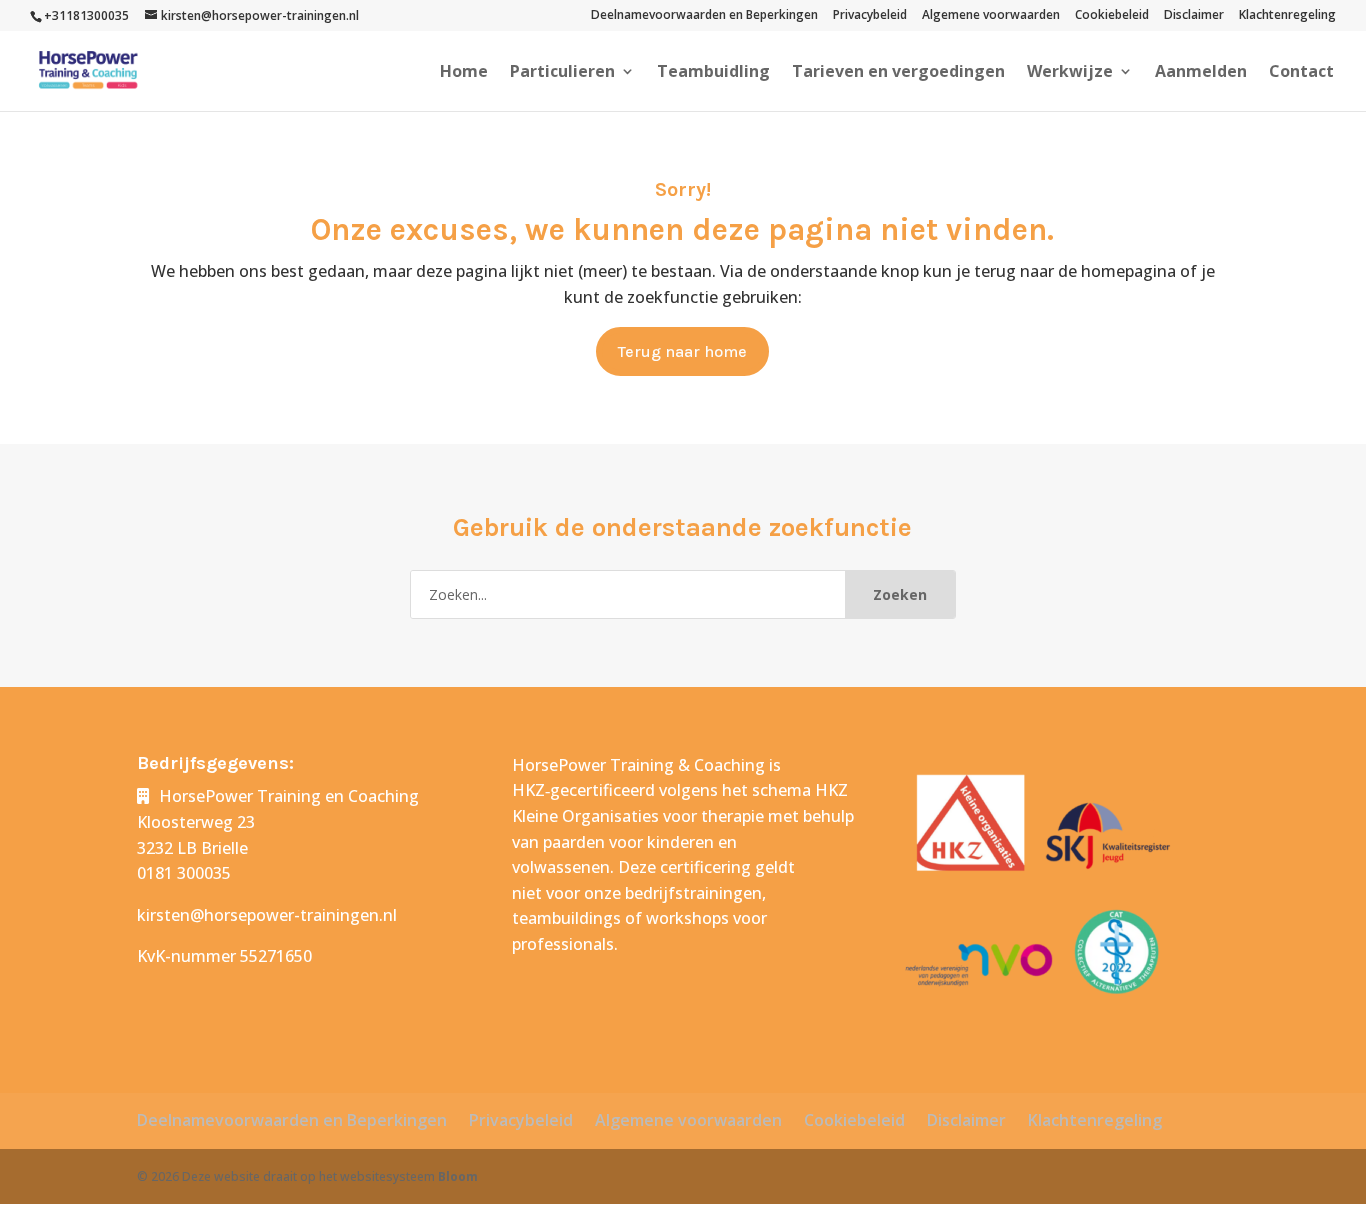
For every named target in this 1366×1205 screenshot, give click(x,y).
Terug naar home (682, 351)
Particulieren (562, 73)
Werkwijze (1070, 73)
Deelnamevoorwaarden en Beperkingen (704, 16)
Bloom (458, 1176)
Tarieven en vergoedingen (898, 73)
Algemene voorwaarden (991, 16)
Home (464, 73)
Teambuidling (713, 73)
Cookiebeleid (1112, 16)
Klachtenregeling (1287, 16)
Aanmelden (1201, 73)
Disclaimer (1194, 16)
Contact (1301, 73)
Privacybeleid (870, 16)
